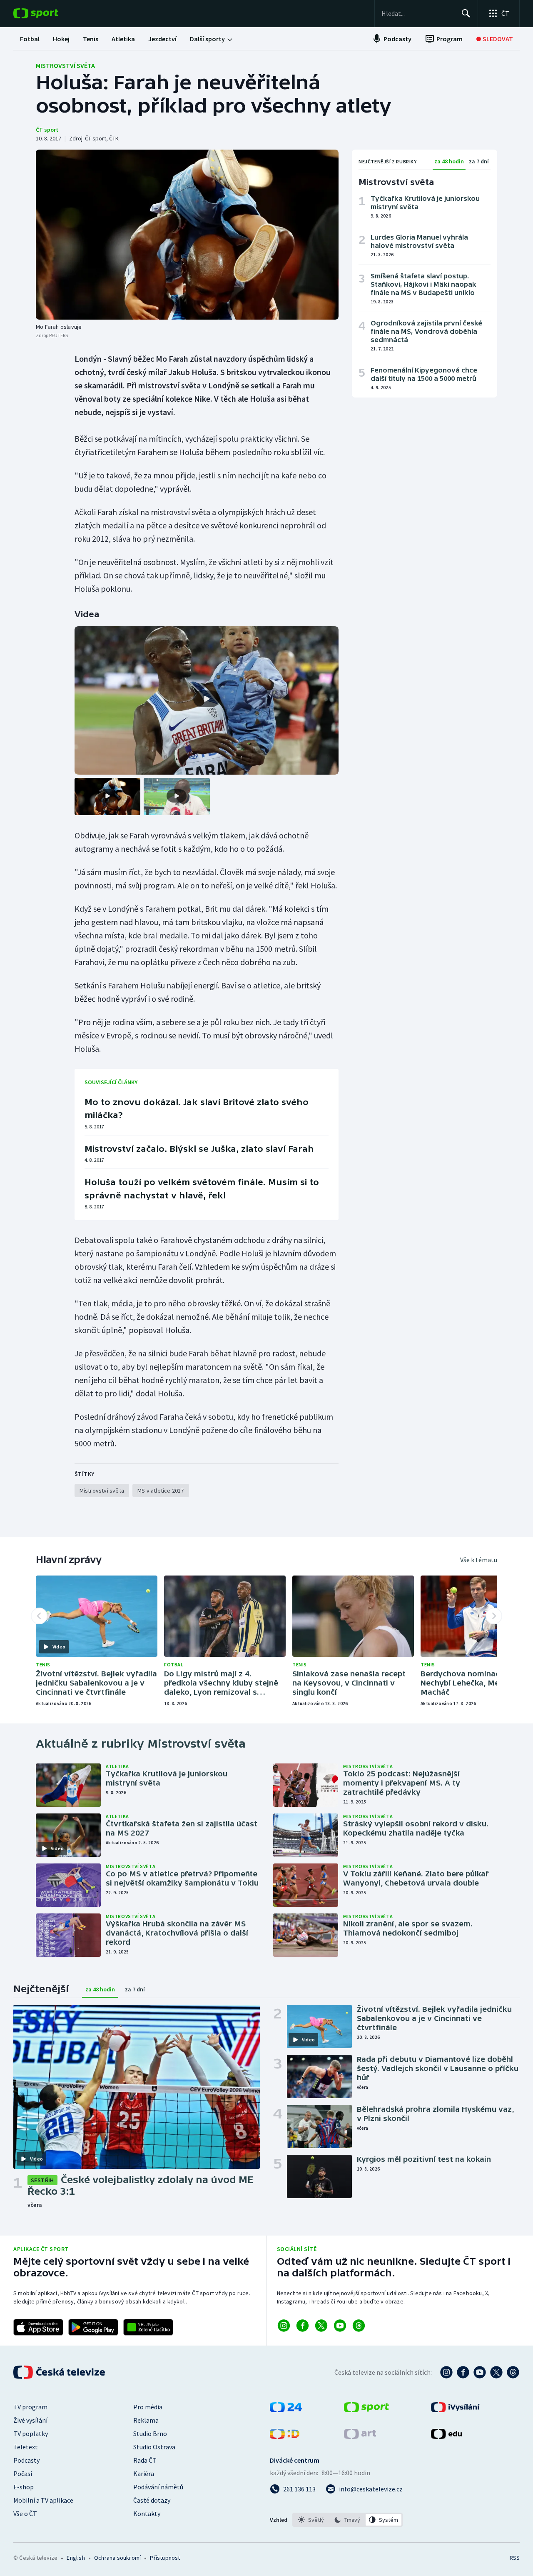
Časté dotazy (152, 2500)
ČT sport (47, 130)
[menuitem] (30, 39)
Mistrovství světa (65, 65)
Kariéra (144, 2473)
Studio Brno (150, 2433)
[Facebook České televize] (463, 2372)
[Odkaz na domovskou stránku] (48, 13)
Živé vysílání (30, 2420)
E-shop (24, 2487)
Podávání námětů (158, 2487)
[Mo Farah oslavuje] (187, 235)
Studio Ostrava (154, 2447)
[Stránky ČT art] (360, 2436)
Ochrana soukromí (117, 2558)
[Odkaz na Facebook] (303, 2326)
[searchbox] (418, 13)
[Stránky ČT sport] (366, 2410)
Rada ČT (145, 2460)
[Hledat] (466, 13)
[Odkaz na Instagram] (284, 2326)
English (76, 2558)
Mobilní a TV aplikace (43, 2500)
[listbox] (347, 2520)
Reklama (146, 2420)
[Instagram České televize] (446, 2372)
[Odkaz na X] (321, 2326)
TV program (30, 2407)
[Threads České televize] (513, 2372)
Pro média (148, 2407)
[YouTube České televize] (480, 2372)
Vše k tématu (479, 1560)
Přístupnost (165, 2558)
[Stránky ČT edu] (446, 2436)
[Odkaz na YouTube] (340, 2326)
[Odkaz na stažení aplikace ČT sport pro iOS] (38, 2327)
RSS (515, 2558)
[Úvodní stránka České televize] (60, 2372)
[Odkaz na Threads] (359, 2326)
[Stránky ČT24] (286, 2410)
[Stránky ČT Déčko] (285, 2436)
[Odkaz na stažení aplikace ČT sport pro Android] (93, 2327)
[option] (311, 2520)
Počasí (23, 2473)
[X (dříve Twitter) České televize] (496, 2372)
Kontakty (147, 2513)
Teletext (26, 2447)
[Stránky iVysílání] (455, 2410)
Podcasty (26, 2460)
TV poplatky (31, 2433)
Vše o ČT (25, 2513)
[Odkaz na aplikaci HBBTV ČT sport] (148, 2327)
